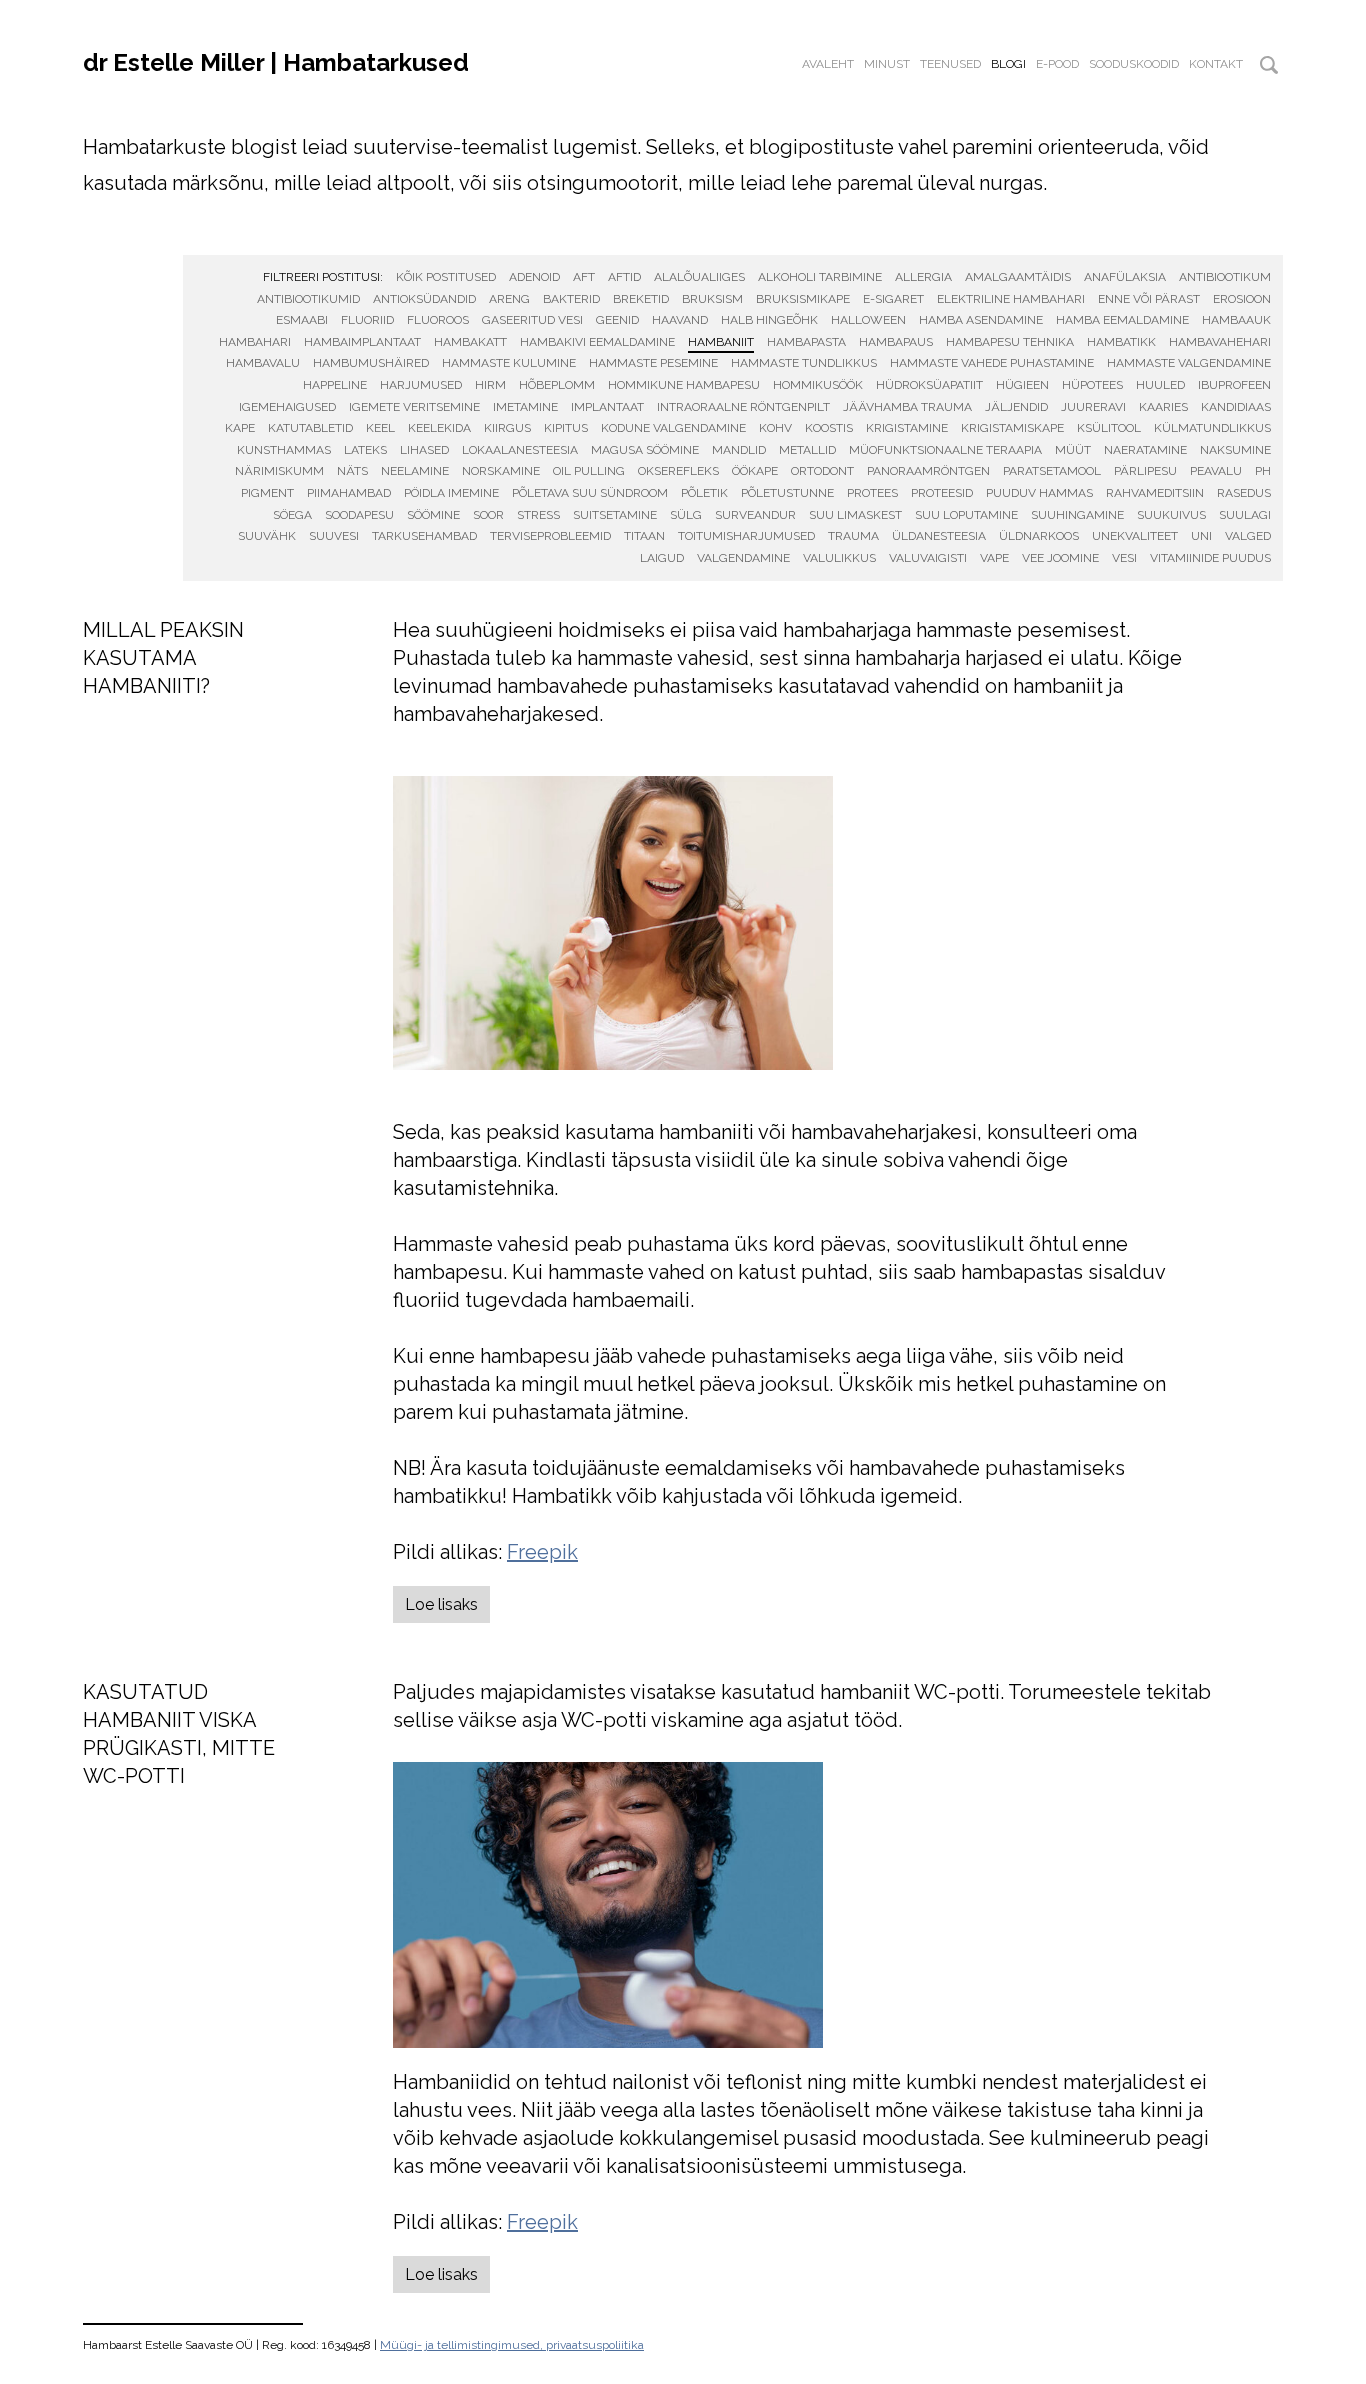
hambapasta (806, 342)
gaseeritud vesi (532, 320)
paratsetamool (1052, 471)
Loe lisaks (441, 1604)
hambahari (255, 342)
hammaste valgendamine (1189, 363)
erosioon (1242, 299)
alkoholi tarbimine (820, 277)
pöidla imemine (451, 493)
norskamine (501, 471)
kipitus (566, 428)
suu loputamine (966, 515)
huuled (1160, 385)
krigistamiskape (1012, 428)
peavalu (1216, 471)
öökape (755, 471)
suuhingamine (1077, 515)
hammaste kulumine (509, 363)
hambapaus (896, 342)
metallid (807, 450)
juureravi (1093, 407)
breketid (641, 299)
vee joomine (1060, 558)
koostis (829, 428)
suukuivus (1171, 515)
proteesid (942, 493)
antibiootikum (1225, 277)
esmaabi (302, 320)
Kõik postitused (446, 277)
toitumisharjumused (746, 536)
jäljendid (1016, 407)
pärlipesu (1145, 471)
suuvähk (267, 536)
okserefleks (678, 471)
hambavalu (263, 363)
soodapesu (359, 515)
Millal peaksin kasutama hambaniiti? (163, 658)
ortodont (822, 471)
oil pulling (589, 471)
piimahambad (349, 493)
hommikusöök (818, 385)
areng (509, 299)
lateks (365, 450)
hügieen (1022, 385)
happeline (335, 385)
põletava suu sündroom (590, 493)
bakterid (571, 299)
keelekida (439, 428)
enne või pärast (1149, 299)
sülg (686, 515)
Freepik (542, 1552)
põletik (704, 493)
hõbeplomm (557, 385)
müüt (1073, 450)
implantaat (607, 407)
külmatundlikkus (1212, 428)
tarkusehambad (424, 536)
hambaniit (721, 342)
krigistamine (907, 428)
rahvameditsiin (1155, 493)
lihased (424, 450)
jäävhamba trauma (907, 407)
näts (352, 471)
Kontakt (1216, 64)
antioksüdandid (424, 299)
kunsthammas (284, 450)
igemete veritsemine (414, 407)
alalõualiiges (699, 277)
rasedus (1244, 493)
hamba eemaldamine (1122, 320)
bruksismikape (803, 299)
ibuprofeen (1234, 385)
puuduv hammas (1039, 493)
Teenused (950, 64)
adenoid (534, 277)
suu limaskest (855, 515)
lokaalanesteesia (520, 450)
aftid (624, 277)
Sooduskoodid (1134, 64)
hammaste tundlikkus (804, 363)
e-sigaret (893, 299)
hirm (490, 385)
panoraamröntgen (928, 471)
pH (1263, 471)
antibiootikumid (308, 299)
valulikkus (839, 558)
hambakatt (470, 342)
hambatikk (1121, 342)
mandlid (739, 450)
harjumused (421, 385)
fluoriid (367, 320)
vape (994, 558)
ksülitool (1109, 428)
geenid (617, 320)
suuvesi (334, 536)
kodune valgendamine (673, 428)
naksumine (1235, 450)
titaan (644, 536)
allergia (923, 277)
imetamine (525, 407)
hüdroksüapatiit (929, 385)
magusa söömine (645, 450)
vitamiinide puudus (1210, 558)
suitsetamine (615, 515)
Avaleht (828, 64)
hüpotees (1092, 385)
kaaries (1163, 407)
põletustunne (787, 493)
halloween (868, 320)
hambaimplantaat (362, 342)
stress (538, 515)
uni (1201, 536)
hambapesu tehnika (1010, 342)
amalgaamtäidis (1018, 277)
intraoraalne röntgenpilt (743, 407)
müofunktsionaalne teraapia (945, 450)
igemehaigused (287, 407)
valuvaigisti (928, 558)
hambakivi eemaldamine (597, 342)
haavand (680, 320)
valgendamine (743, 558)
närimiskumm (279, 471)
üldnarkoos (1039, 536)
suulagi (1245, 515)
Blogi (1008, 64)
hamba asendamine (981, 320)
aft (584, 277)
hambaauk (1236, 320)
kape (240, 428)
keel (380, 428)
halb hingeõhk (769, 320)
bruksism (712, 299)
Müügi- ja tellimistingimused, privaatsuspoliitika (512, 2345)
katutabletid (310, 428)
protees (872, 493)
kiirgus (507, 428)
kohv (775, 428)
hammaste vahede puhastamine (992, 363)
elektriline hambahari (1011, 299)
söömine (433, 515)
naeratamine (1145, 450)
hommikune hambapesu (684, 385)
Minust (887, 64)
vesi (1124, 558)
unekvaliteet (1135, 536)
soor (488, 515)
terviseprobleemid (550, 536)
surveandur (755, 515)
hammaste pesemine (653, 363)
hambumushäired (371, 363)
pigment (267, 493)
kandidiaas (1236, 407)
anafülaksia (1125, 277)
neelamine (415, 471)
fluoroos (438, 320)
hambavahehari (1220, 342)
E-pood (1057, 64)
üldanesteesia (939, 536)
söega (292, 515)
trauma (853, 536)
